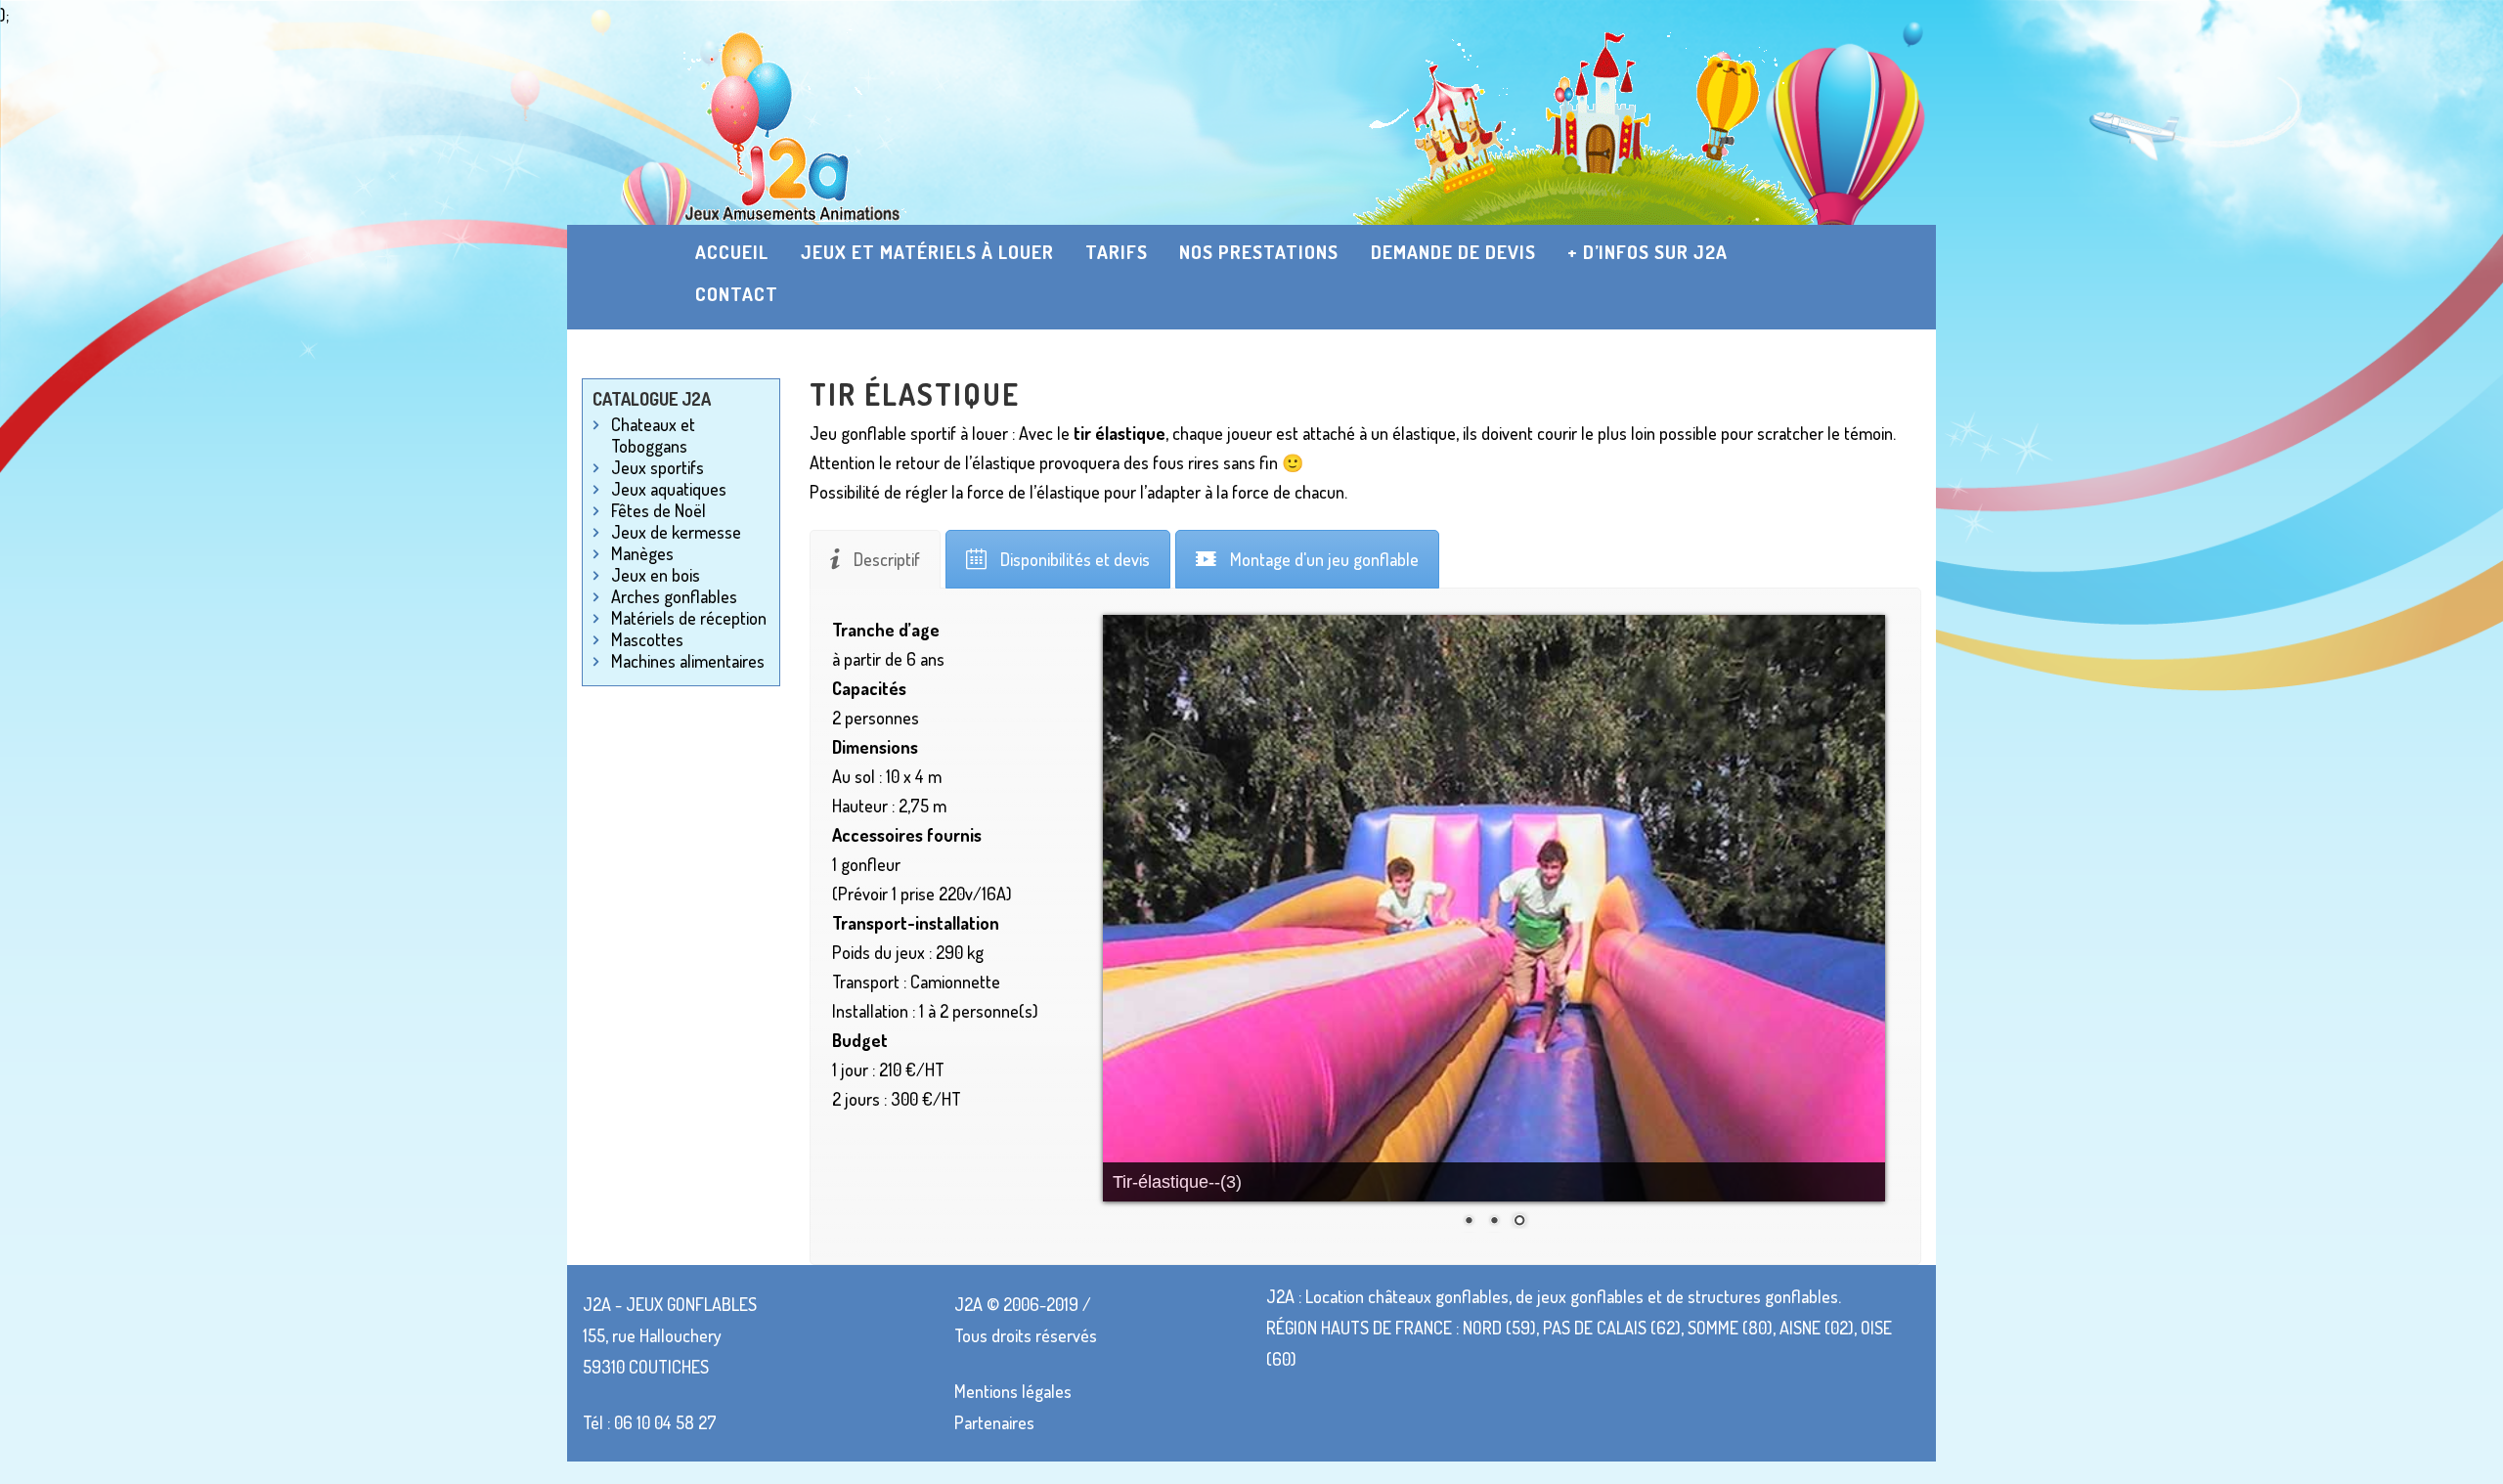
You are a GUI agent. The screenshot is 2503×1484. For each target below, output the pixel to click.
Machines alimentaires (688, 661)
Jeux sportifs (658, 467)
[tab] (875, 559)
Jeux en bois (656, 575)
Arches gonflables (674, 596)
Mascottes (647, 639)
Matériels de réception (689, 618)
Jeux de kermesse (676, 532)
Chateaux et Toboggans (653, 435)
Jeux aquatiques (669, 489)
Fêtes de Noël (659, 510)
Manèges (642, 553)
